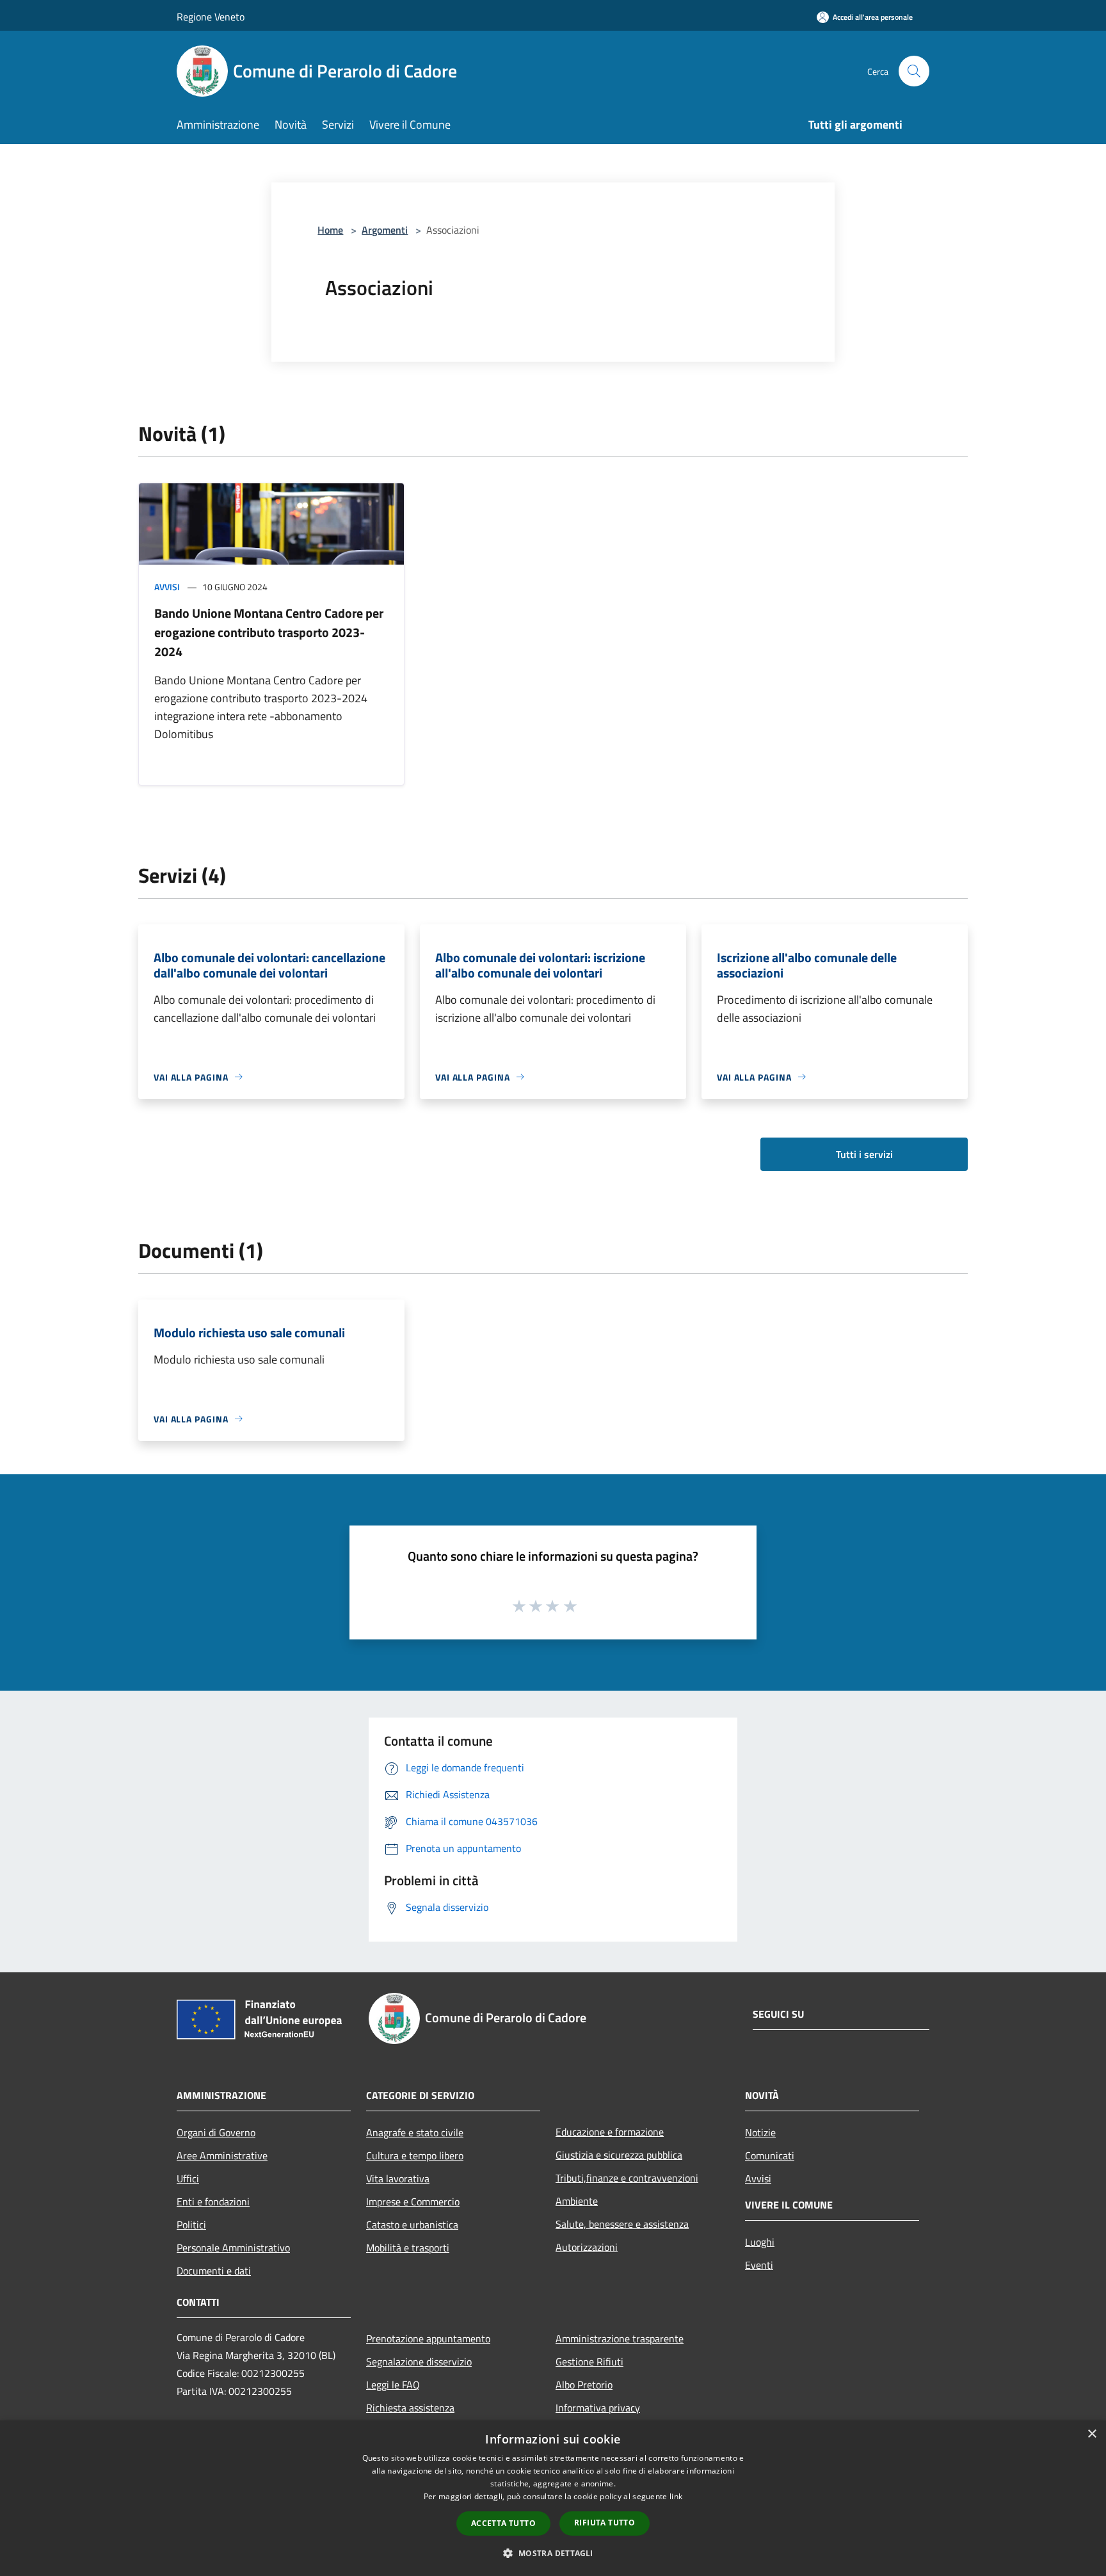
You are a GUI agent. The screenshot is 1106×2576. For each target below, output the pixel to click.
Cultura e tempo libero (415, 2155)
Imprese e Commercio (413, 2202)
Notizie (760, 2132)
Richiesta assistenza (410, 2408)
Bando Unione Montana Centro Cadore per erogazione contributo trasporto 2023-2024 (269, 632)
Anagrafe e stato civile (415, 2132)
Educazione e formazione (610, 2132)
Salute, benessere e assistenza (622, 2224)
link (676, 2496)
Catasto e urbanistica (412, 2225)
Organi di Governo (216, 2132)
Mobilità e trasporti (408, 2248)
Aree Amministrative (222, 2155)
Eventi (759, 2265)
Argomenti (385, 230)
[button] (553, 2553)
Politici (191, 2225)
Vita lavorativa (398, 2178)
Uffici (188, 2178)
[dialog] (553, 2498)
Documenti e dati (214, 2271)
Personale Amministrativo (233, 2248)
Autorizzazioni (587, 2247)
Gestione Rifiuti (589, 2362)
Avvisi (167, 587)
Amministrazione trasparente (620, 2339)
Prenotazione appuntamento (428, 2339)
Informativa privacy (598, 2408)
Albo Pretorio (584, 2385)
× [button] (1092, 2434)
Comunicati (770, 2155)
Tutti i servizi (864, 1154)
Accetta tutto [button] (503, 2523)
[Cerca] (914, 71)
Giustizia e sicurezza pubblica (619, 2155)
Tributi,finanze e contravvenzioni (627, 2178)
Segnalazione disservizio (419, 2362)
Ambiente (577, 2201)
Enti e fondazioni (213, 2202)
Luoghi (760, 2242)
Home (330, 230)
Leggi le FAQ (393, 2385)
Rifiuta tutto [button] (605, 2523)
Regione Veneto (211, 17)
